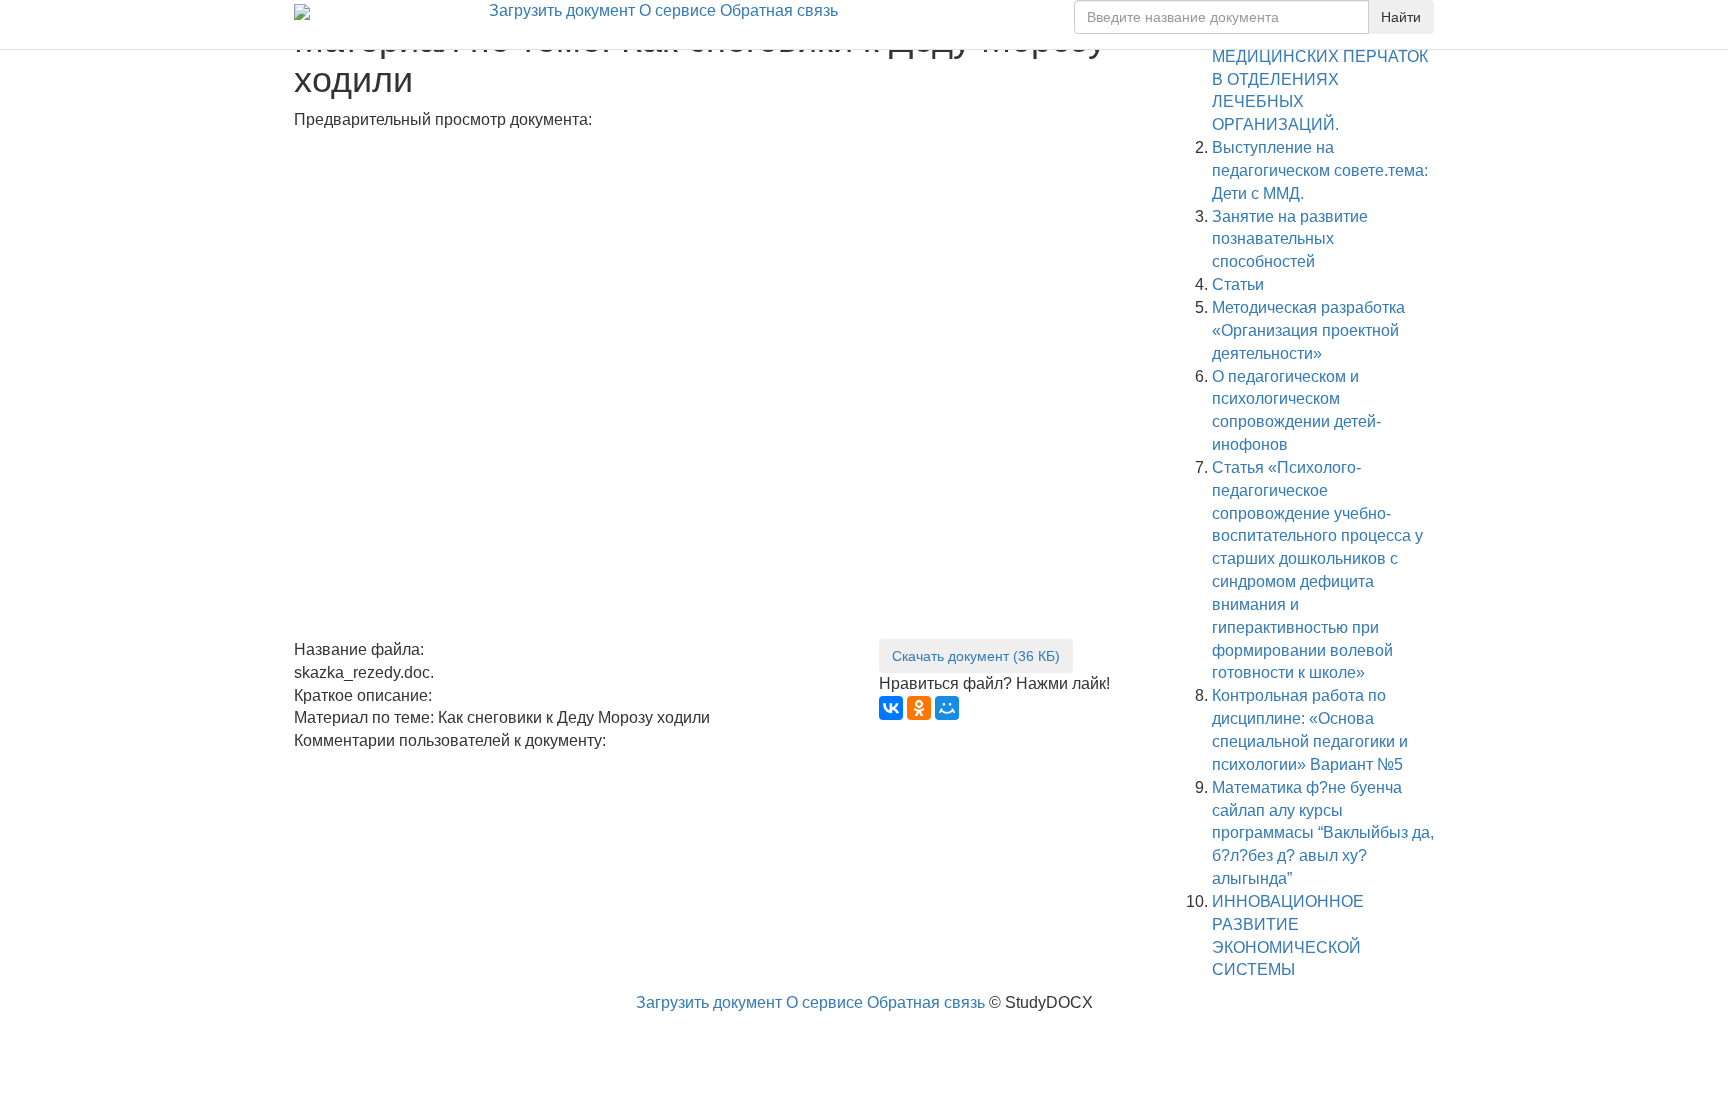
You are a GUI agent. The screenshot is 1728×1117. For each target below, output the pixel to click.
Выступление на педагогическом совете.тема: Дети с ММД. (1320, 170)
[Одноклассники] (919, 708)
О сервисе (677, 10)
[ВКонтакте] (891, 708)
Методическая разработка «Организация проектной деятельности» (1308, 330)
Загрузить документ (562, 10)
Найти (1401, 17)
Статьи (1238, 284)
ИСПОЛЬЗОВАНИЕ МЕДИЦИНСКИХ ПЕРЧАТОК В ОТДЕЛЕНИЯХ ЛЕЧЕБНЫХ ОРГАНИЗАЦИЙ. (1320, 79)
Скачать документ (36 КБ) (976, 656)
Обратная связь (779, 10)
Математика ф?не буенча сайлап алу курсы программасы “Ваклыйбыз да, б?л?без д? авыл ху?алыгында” (1323, 833)
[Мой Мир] (947, 708)
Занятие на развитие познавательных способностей (1290, 239)
